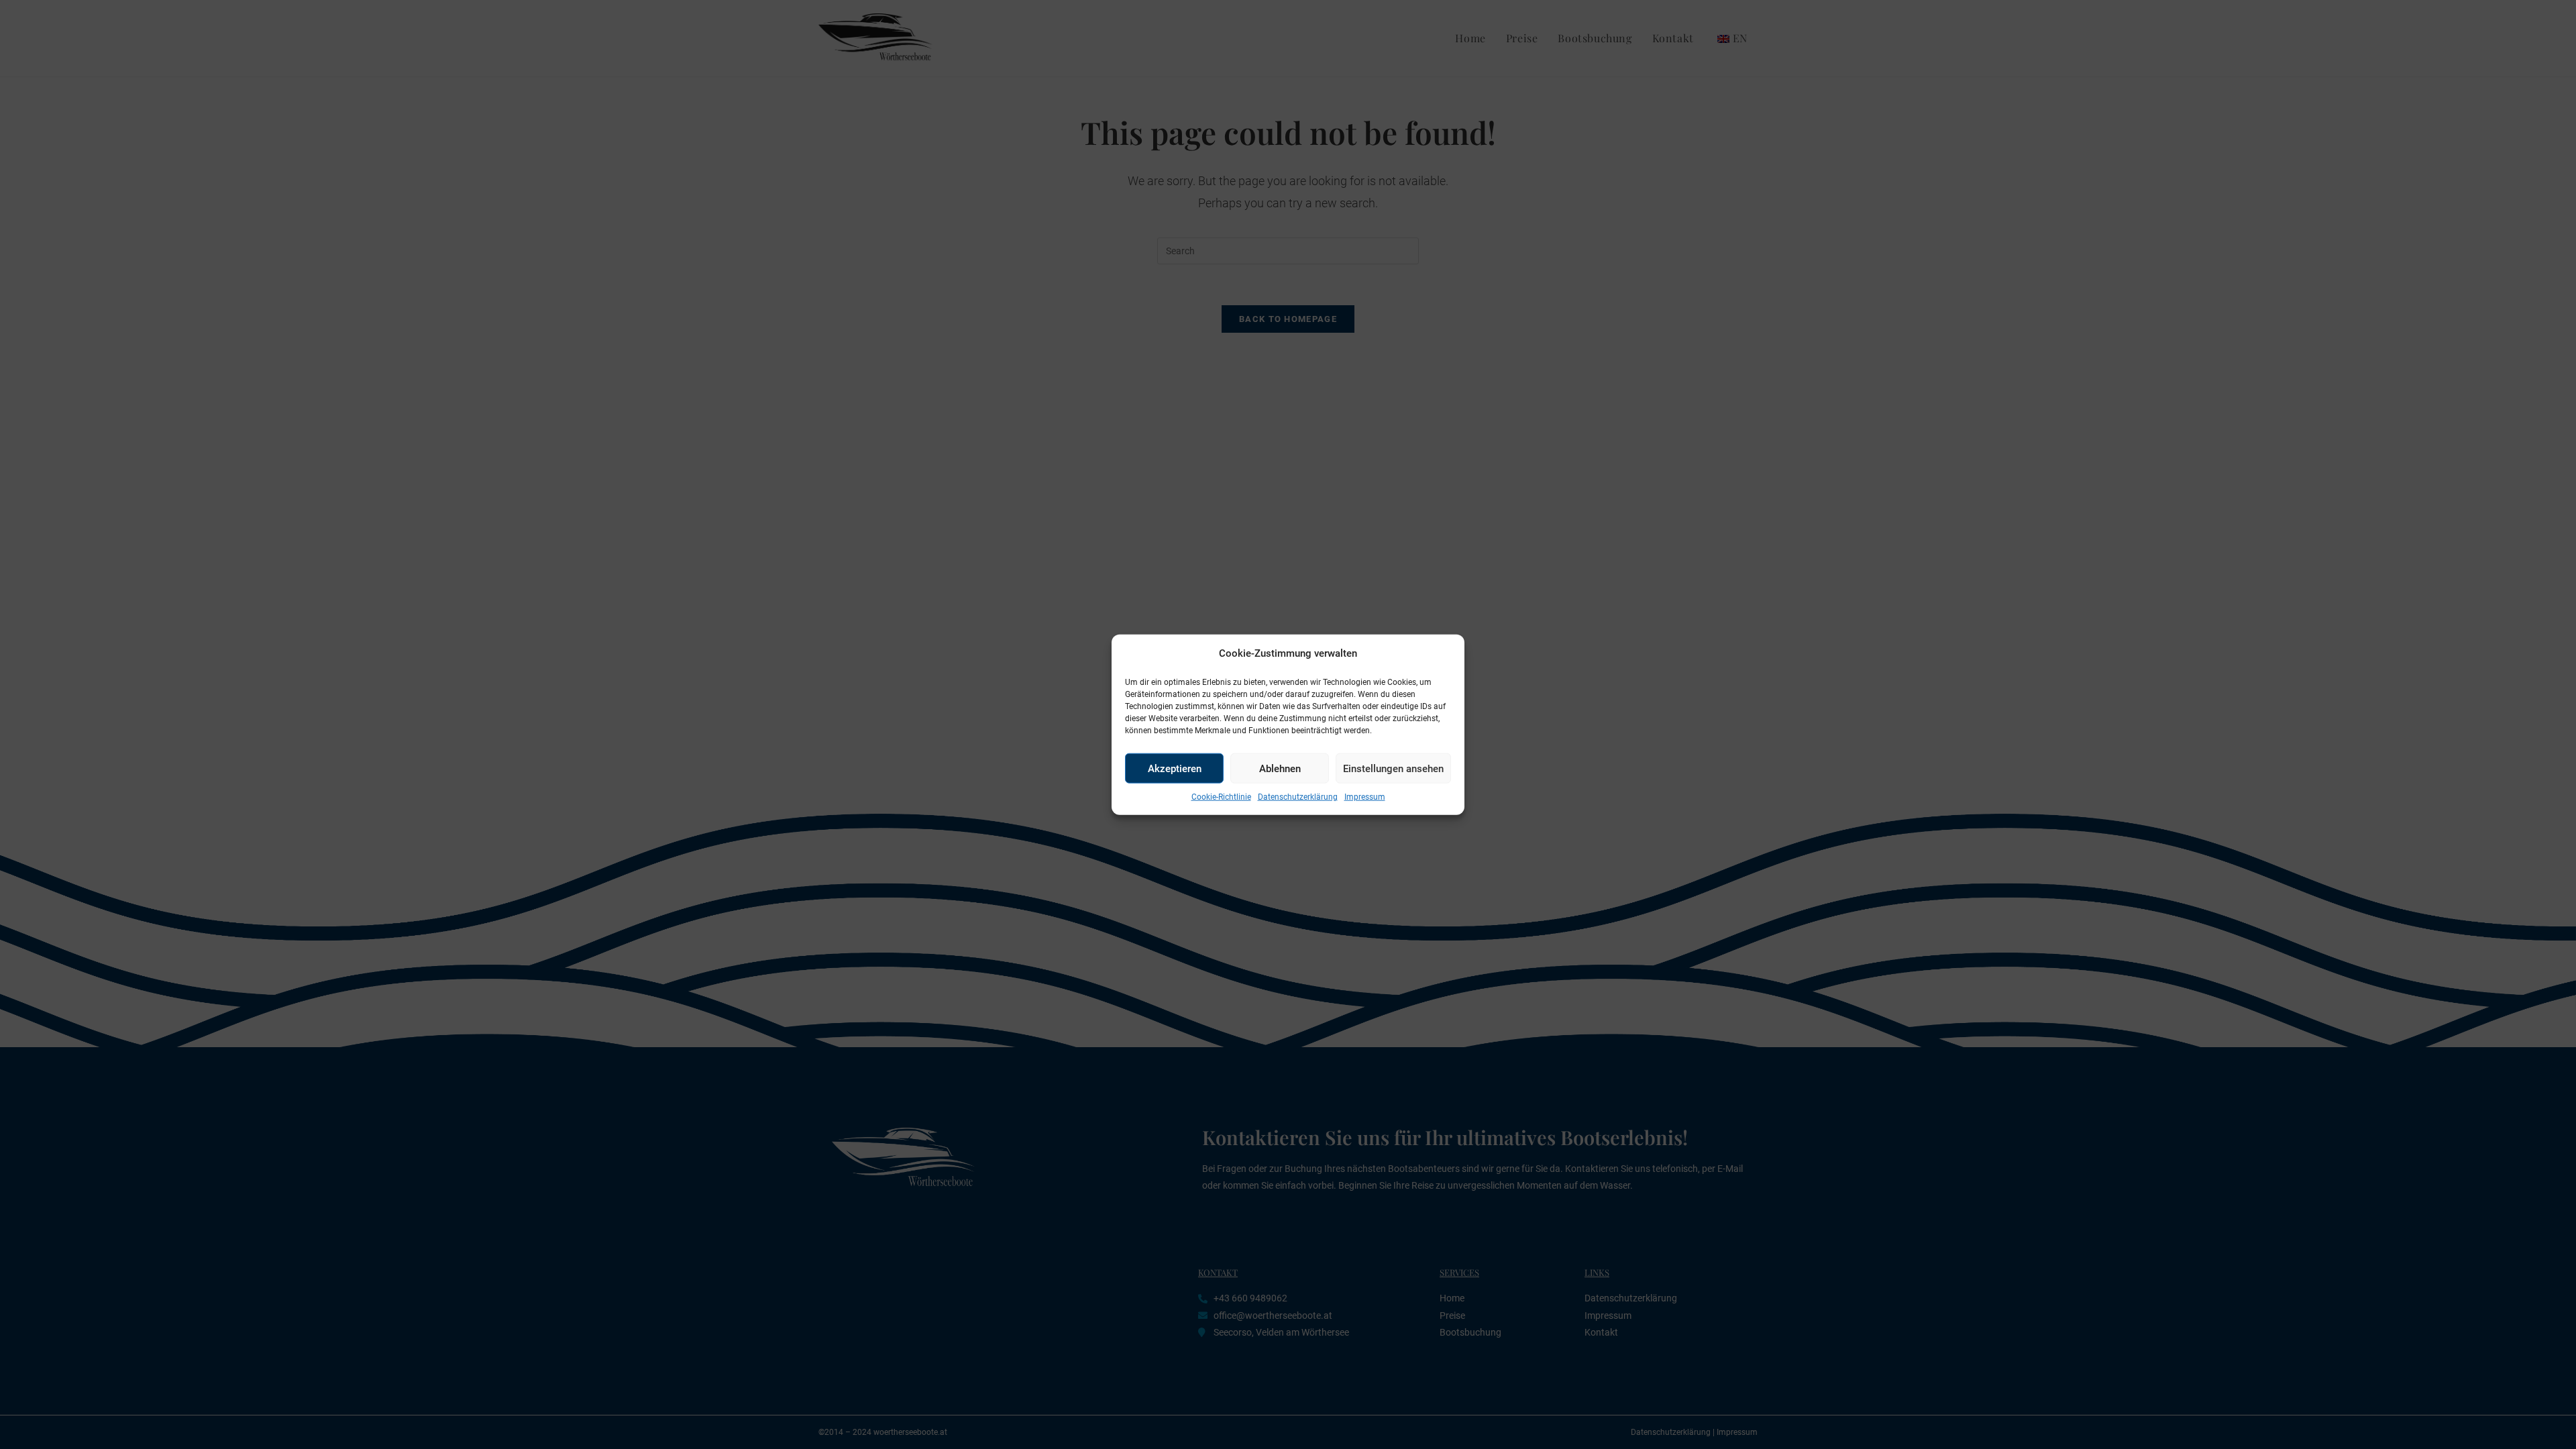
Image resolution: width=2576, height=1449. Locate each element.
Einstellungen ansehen (1393, 768)
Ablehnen (1280, 768)
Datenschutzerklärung (1298, 797)
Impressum (1365, 797)
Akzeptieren (1175, 768)
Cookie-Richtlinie (1221, 797)
